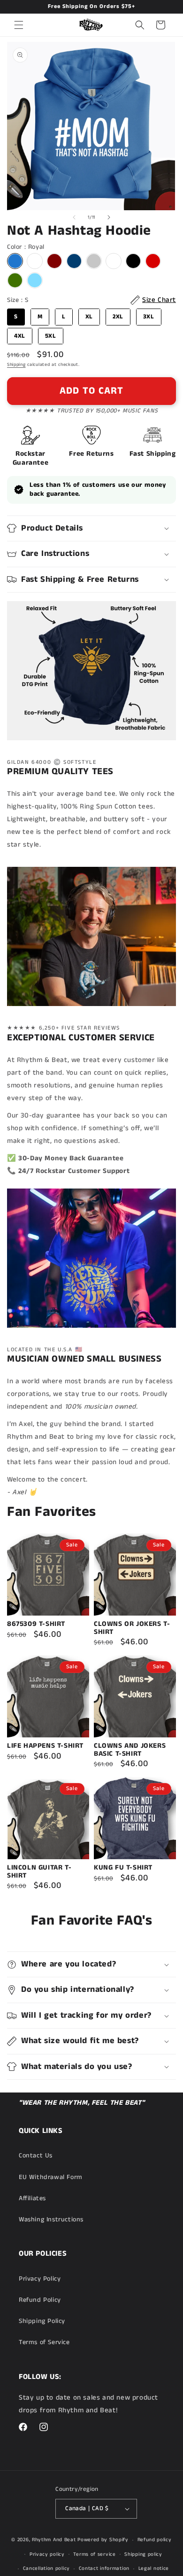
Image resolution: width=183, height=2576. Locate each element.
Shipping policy (143, 2554)
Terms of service (94, 2554)
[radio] (15, 261)
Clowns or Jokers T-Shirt (132, 1628)
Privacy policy (47, 2554)
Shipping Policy (42, 2321)
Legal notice (154, 2568)
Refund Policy (40, 2300)
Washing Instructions (51, 2219)
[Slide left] (74, 217)
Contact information (104, 2568)
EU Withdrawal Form (51, 2177)
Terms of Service (44, 2342)
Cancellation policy (46, 2568)
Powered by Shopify (103, 2540)
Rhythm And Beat (54, 2540)
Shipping (16, 365)
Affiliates (32, 2198)
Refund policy (155, 2540)
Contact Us (36, 2156)
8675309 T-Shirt (36, 1624)
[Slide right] (109, 217)
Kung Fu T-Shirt (123, 1868)
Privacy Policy (40, 2279)
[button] (19, 25)
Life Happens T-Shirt (45, 1746)
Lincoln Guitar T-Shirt (39, 1872)
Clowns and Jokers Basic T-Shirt (130, 1750)
